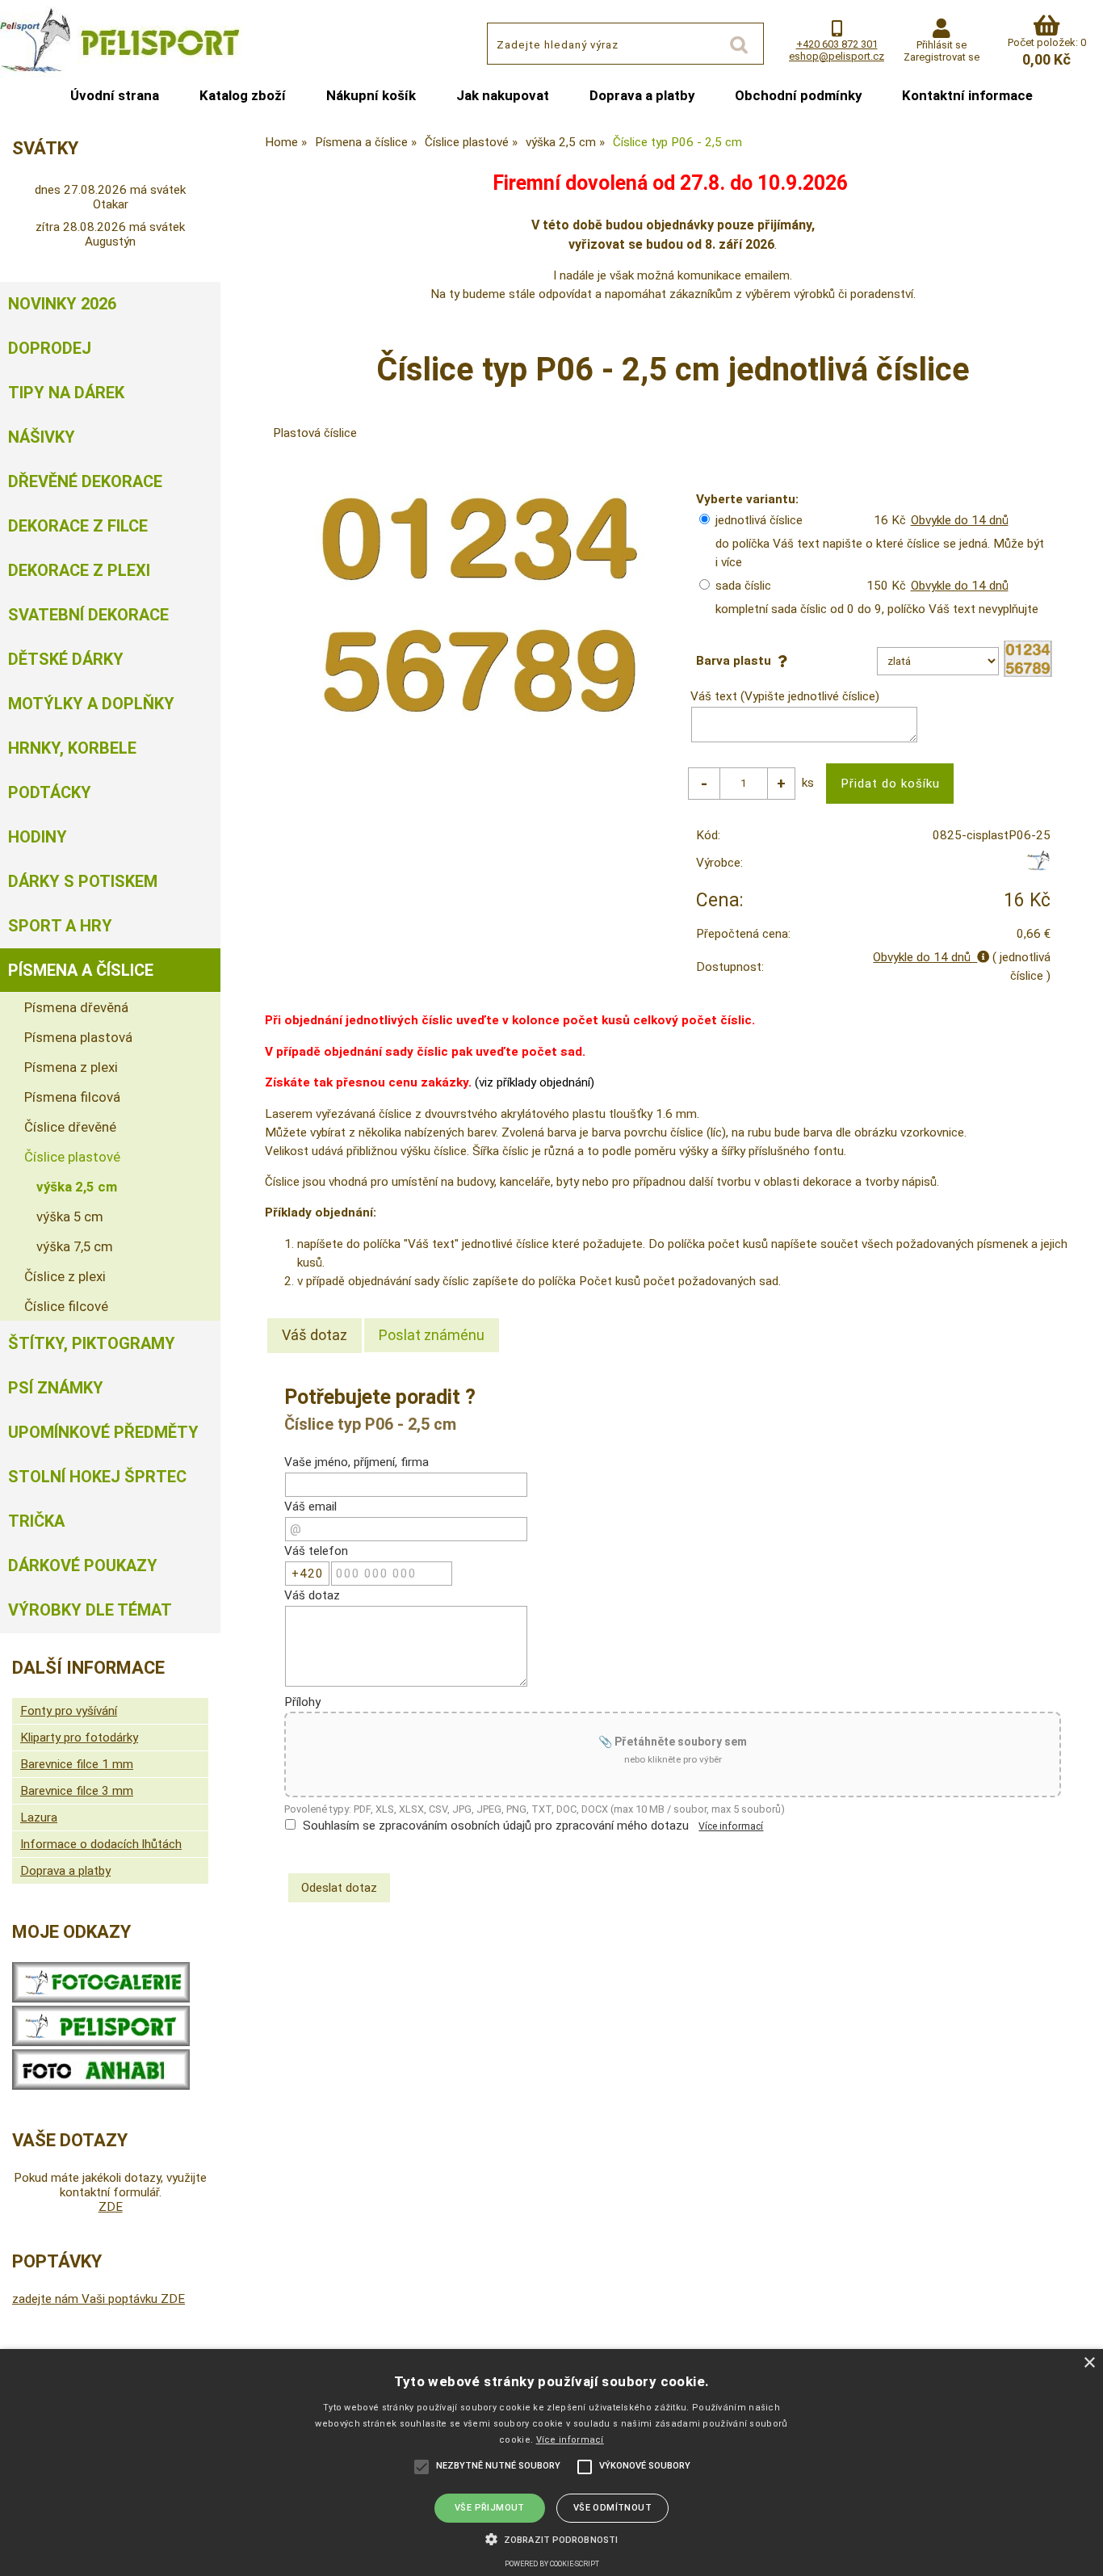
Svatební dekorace (88, 615)
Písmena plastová (78, 1037)
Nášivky (42, 437)
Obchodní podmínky (798, 95)
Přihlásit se (942, 45)
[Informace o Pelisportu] (101, 2042)
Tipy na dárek (66, 393)
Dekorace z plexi (79, 570)
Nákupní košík (371, 95)
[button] (551, 2538)
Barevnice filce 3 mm (77, 1791)
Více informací (731, 1826)
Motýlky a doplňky (91, 704)
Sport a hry (60, 926)
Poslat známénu (432, 1335)
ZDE (111, 2207)
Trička (36, 1521)
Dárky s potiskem (83, 881)
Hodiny (38, 837)
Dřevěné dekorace (85, 481)
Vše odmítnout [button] (612, 2508)
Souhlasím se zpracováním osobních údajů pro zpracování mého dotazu (496, 1826)
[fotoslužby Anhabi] (101, 2086)
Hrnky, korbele (72, 748)
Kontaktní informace (967, 95)
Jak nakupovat (503, 95)
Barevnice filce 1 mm (77, 1764)
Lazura (39, 1817)
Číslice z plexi (65, 1276)
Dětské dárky (66, 659)
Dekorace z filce (78, 526)
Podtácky (50, 792)
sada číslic (743, 586)
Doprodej (50, 348)
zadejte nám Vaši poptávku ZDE (99, 2299)
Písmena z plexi (71, 1067)
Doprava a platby (642, 95)
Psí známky (56, 1388)
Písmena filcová (72, 1097)
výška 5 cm (70, 1217)
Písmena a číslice (81, 970)
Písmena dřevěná (76, 1007)
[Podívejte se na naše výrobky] (101, 1998)
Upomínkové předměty (103, 1432)
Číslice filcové (66, 1306)
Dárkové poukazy (83, 1565)
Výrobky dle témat (90, 1610)
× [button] (1089, 2363)
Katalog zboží (243, 95)
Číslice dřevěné (70, 1127)
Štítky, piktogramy (92, 1343)
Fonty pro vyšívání (69, 1711)
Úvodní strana (115, 95)
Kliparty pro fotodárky (79, 1738)
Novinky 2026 (62, 304)
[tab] (315, 1335)
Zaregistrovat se (942, 57)
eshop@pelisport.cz (837, 56)
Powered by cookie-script (552, 2564)
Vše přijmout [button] (490, 2508)
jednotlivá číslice (759, 520)
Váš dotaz (315, 1335)
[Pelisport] (1038, 867)
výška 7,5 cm (75, 1246)
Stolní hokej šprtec (97, 1477)
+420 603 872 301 (837, 44)
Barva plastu (737, 661)
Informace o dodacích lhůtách (101, 1844)
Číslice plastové (72, 1157)
